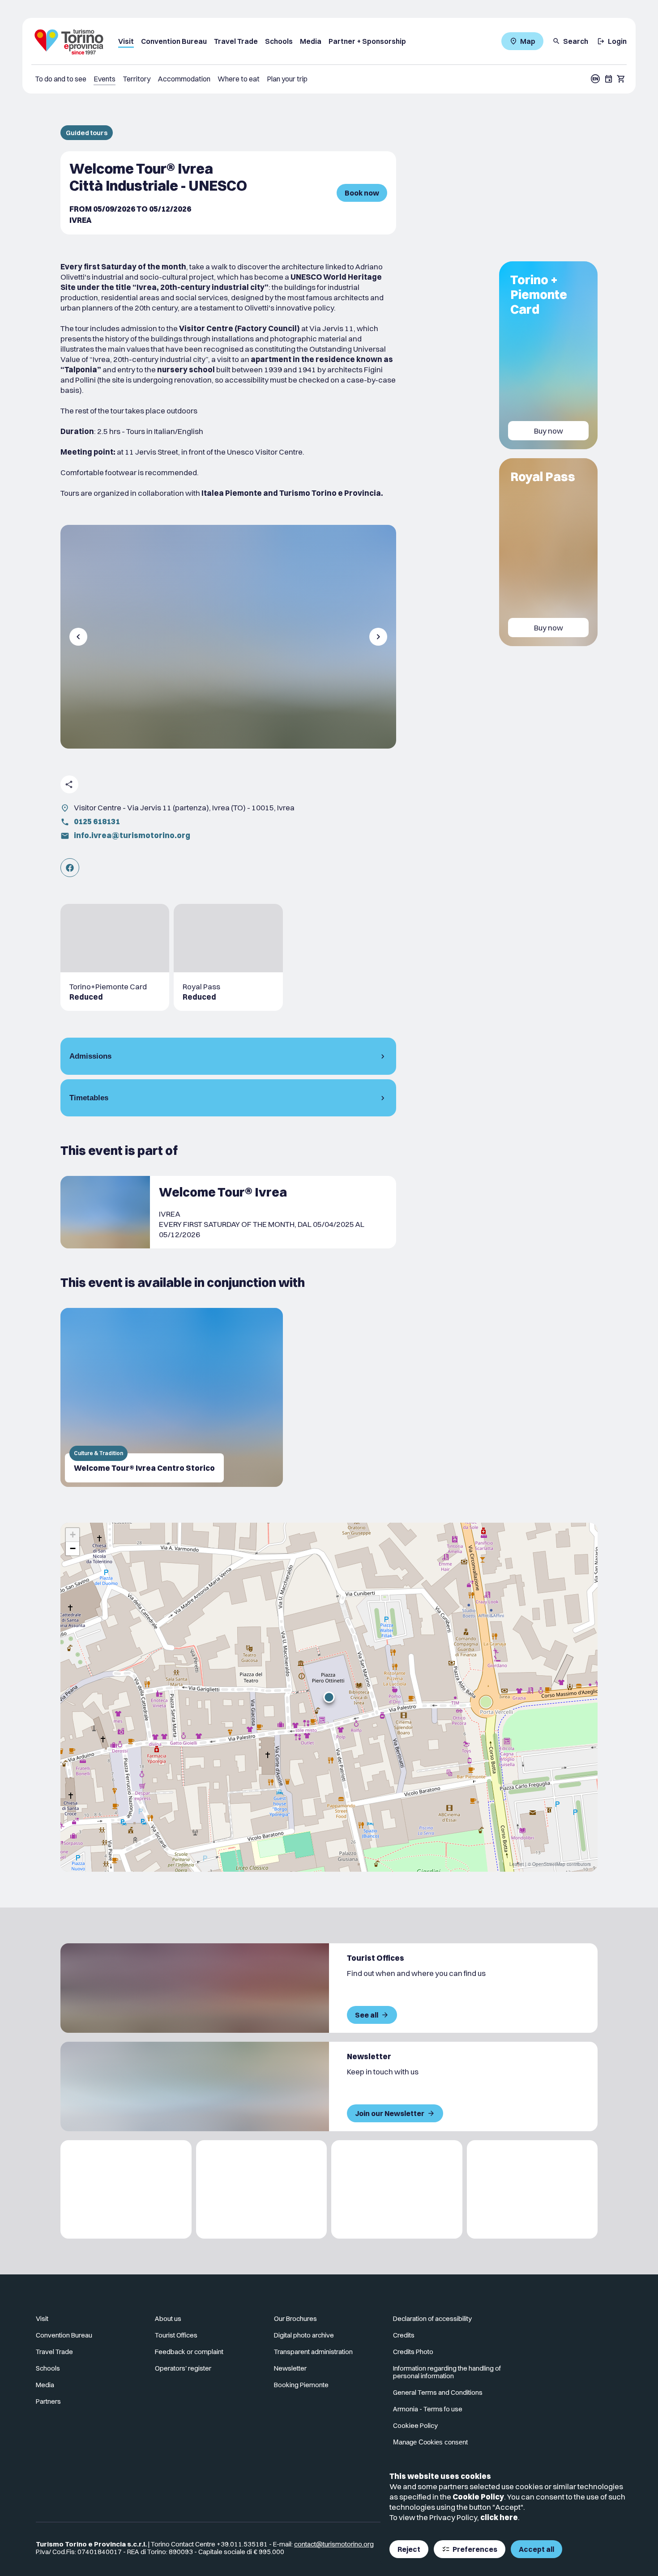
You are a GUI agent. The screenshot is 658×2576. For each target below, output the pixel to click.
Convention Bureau (174, 41)
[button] (329, 1697)
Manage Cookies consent (430, 2442)
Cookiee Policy (415, 2425)
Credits (404, 2335)
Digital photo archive (304, 2335)
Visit (126, 41)
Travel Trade (236, 41)
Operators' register (183, 2368)
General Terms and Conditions (438, 2392)
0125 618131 (97, 821)
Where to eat (239, 79)
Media (311, 41)
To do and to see (61, 79)
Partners (48, 2401)
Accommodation (184, 79)
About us (168, 2318)
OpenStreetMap (549, 1864)
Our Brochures (295, 2318)
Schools (279, 41)
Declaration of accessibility (432, 2318)
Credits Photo (413, 2352)
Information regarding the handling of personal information (447, 2372)
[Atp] (126, 2189)
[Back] (78, 637)
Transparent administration (313, 2352)
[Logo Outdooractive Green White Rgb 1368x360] (532, 2189)
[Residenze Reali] (397, 2189)
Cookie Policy (478, 2497)
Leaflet (517, 1864)
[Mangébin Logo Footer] (262, 2189)
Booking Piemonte (301, 2385)
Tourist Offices (176, 2335)
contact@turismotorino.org (334, 2544)
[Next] (378, 637)
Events (105, 79)
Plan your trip (287, 79)
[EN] (595, 79)
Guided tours (87, 133)
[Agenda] (609, 79)
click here (499, 2517)
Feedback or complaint (189, 2352)
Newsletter (290, 2368)
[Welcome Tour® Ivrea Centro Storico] (172, 1397)
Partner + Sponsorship (367, 41)
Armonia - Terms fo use (428, 2409)
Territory (137, 79)
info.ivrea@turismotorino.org (132, 835)
